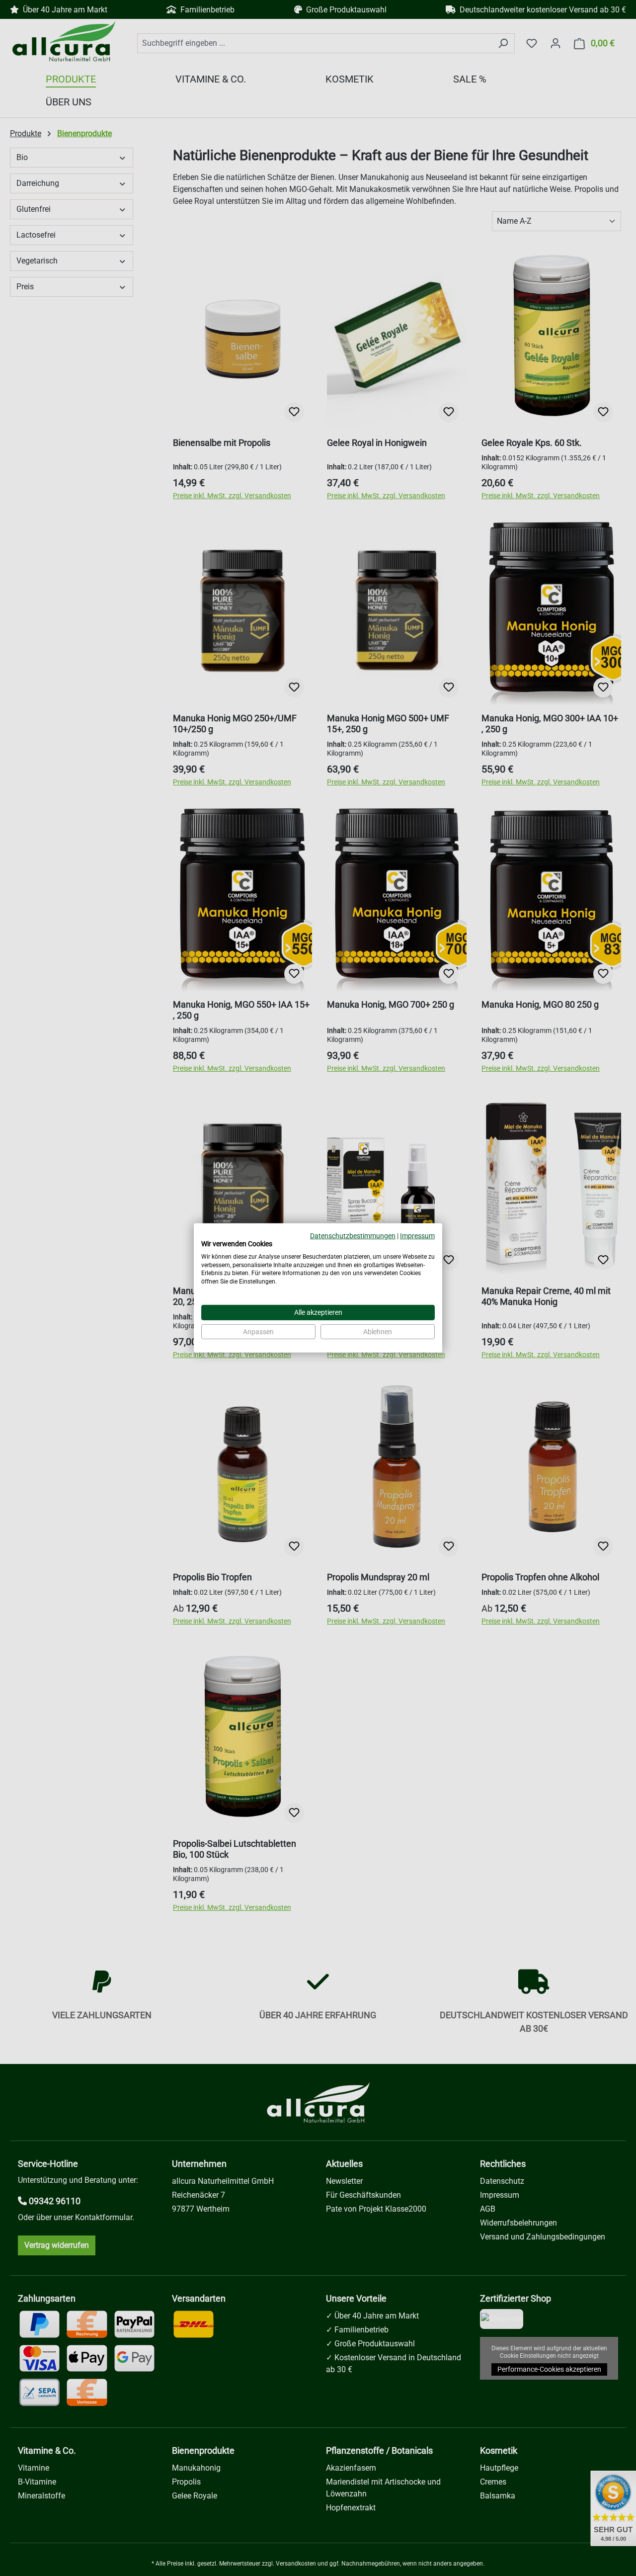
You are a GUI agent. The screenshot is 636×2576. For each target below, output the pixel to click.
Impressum (417, 1236)
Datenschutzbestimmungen (353, 1236)
